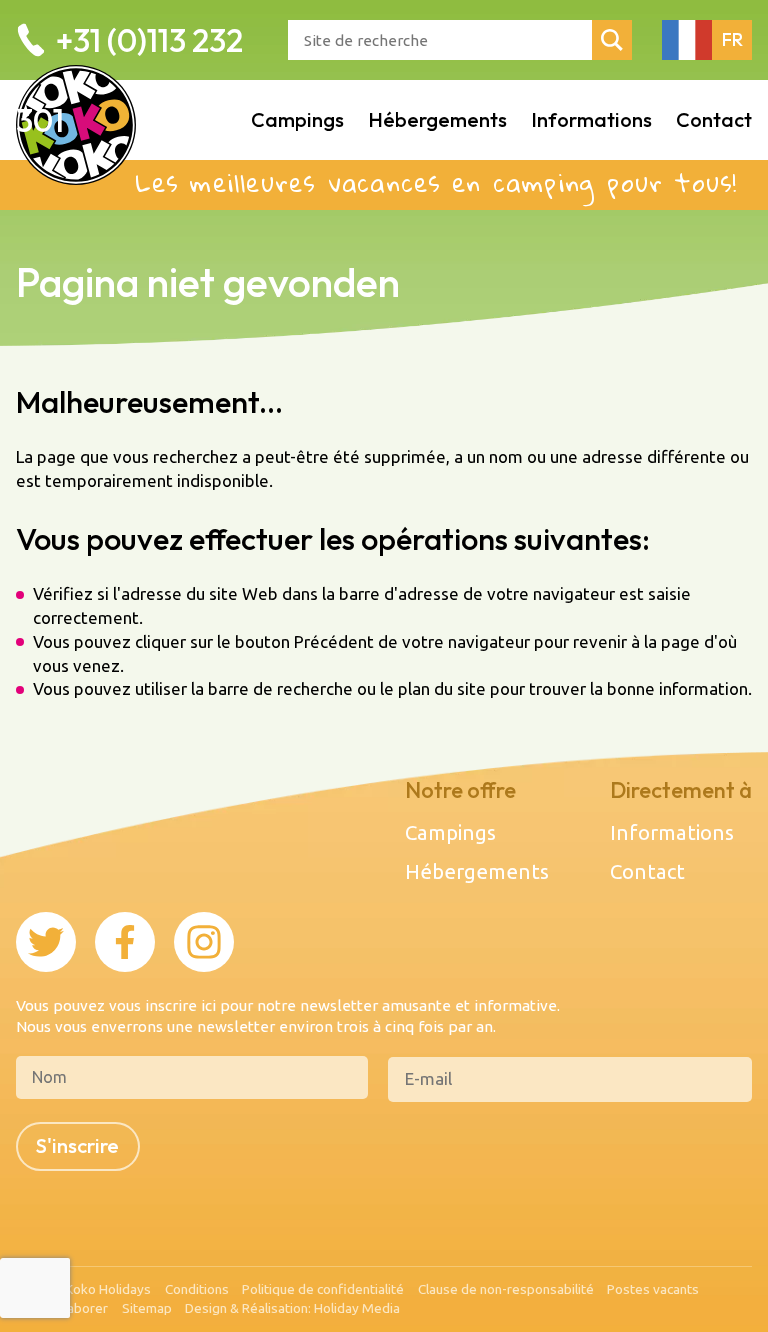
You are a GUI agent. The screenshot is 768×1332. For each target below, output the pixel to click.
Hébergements (477, 871)
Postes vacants (653, 1290)
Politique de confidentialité (323, 1290)
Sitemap (147, 1309)
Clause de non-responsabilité (506, 1290)
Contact (647, 871)
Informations (672, 832)
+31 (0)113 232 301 (129, 80)
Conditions (197, 1290)
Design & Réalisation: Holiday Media (292, 1309)
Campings (450, 832)
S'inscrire (77, 1145)
